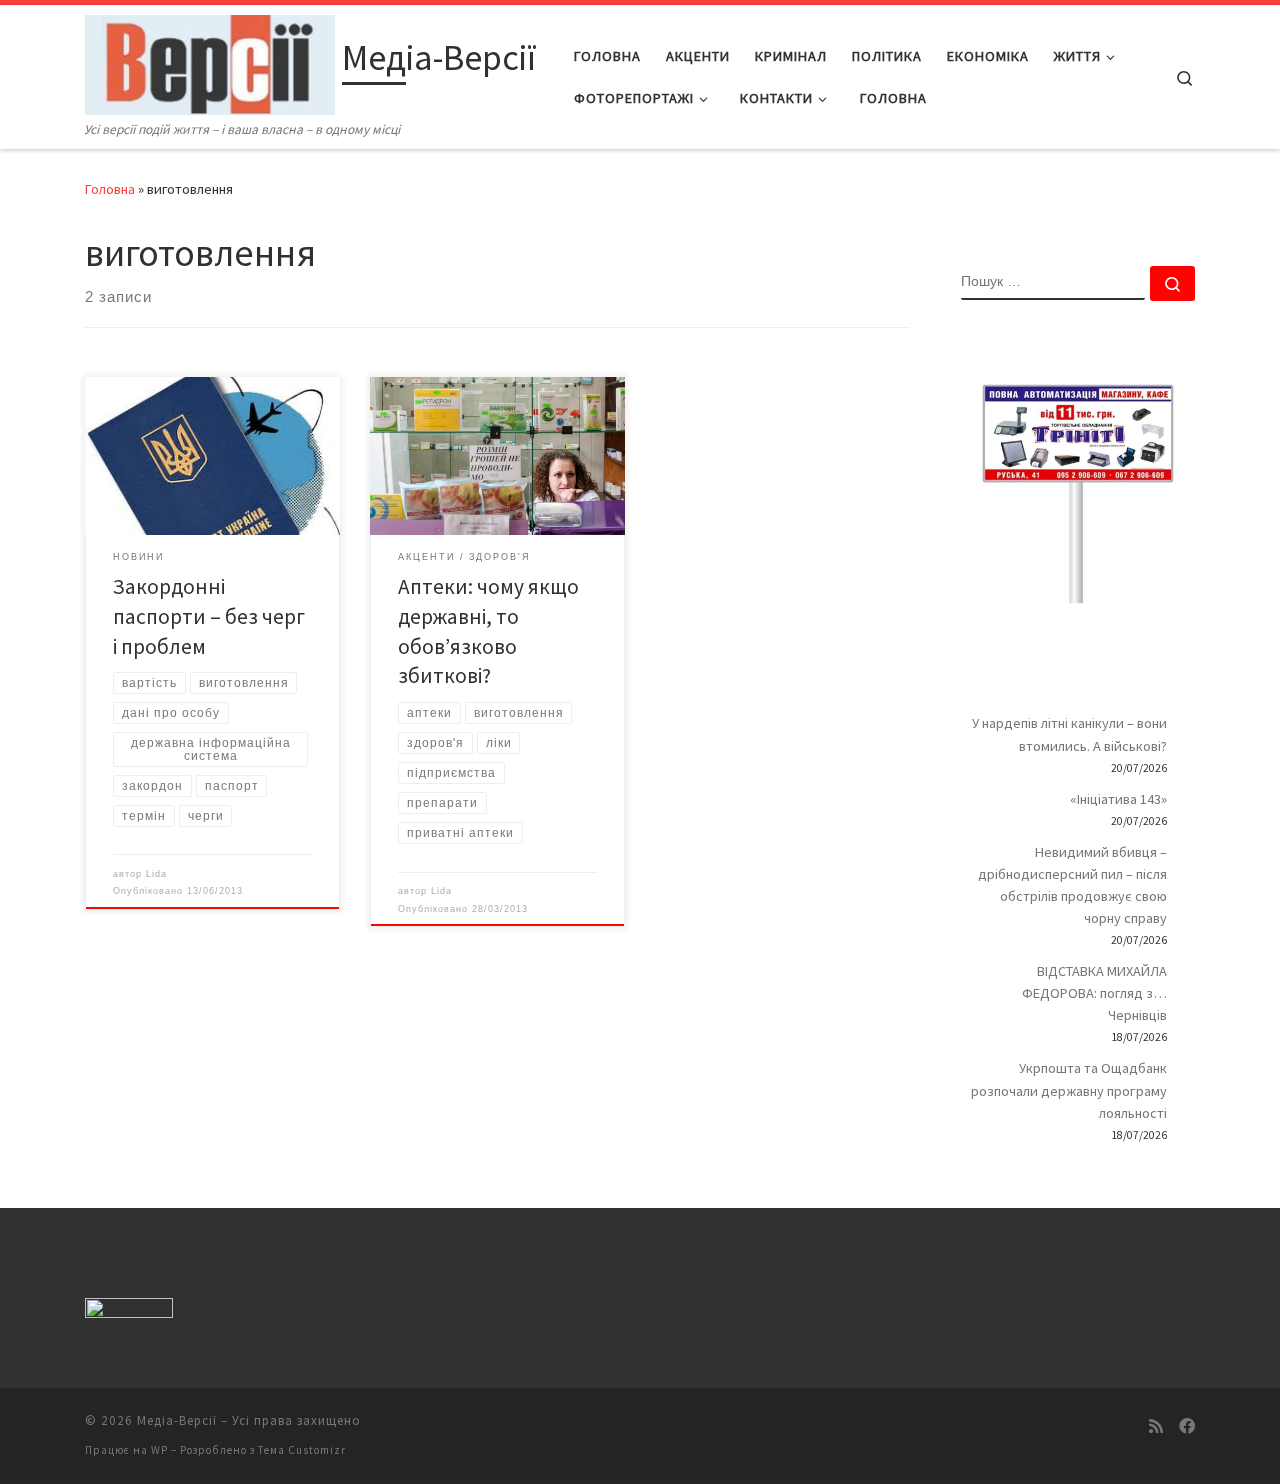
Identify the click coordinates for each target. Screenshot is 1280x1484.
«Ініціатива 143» (1118, 799)
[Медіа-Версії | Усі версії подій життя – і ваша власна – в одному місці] (210, 61)
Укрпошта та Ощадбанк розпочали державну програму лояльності (1069, 1090)
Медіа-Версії (177, 1420)
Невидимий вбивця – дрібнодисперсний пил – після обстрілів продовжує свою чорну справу (1072, 885)
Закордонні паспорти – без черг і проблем (209, 616)
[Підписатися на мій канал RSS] (1156, 1426)
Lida (156, 874)
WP (159, 1450)
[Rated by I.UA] (129, 1311)
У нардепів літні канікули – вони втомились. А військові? (1069, 734)
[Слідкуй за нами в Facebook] (1187, 1426)
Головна (110, 189)
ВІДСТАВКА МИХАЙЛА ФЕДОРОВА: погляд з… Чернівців (1094, 993)
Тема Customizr (302, 1450)
